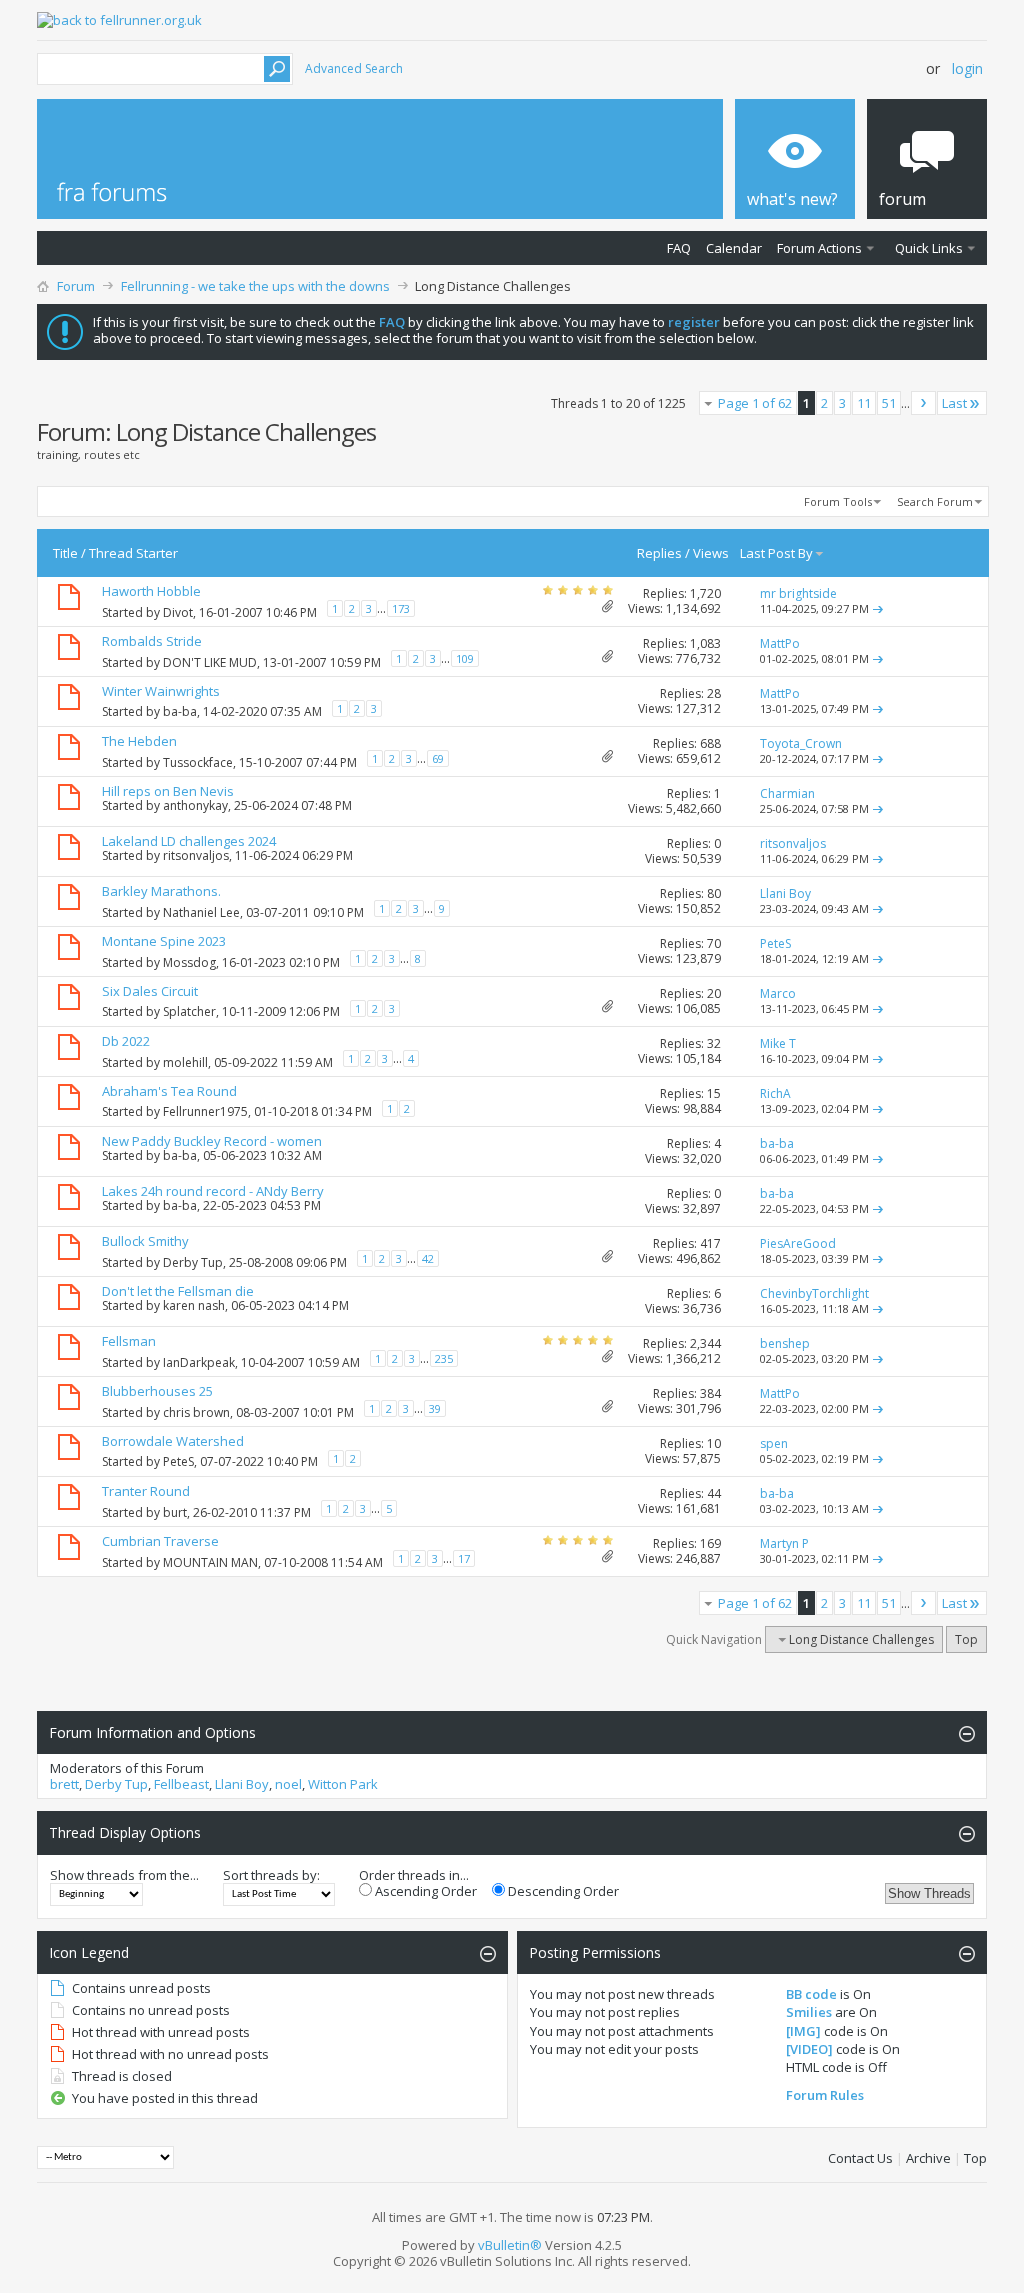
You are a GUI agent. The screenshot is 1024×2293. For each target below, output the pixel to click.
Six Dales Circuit (150, 991)
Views (711, 553)
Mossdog (189, 962)
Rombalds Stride (152, 641)
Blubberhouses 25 (157, 1391)
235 (444, 1358)
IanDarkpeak (199, 1362)
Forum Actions (819, 248)
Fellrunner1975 (205, 1111)
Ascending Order (424, 1891)
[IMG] (803, 2031)
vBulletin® (510, 2245)
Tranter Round (146, 1491)
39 (435, 1408)
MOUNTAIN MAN (210, 1562)
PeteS (178, 1461)
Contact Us (860, 2158)
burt (175, 1512)
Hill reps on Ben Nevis (168, 791)
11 (864, 403)
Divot (178, 612)
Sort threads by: (271, 1875)
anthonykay (195, 805)
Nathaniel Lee (201, 912)
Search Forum (935, 501)
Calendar (734, 248)
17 (464, 1558)
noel (288, 1784)
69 (438, 758)
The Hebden (139, 741)
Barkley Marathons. (161, 891)
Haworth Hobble (151, 591)
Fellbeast (181, 1784)
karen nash (194, 1305)
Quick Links (929, 248)
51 (889, 403)
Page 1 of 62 (755, 403)
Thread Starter (133, 553)
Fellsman (129, 1341)
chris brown (196, 1412)
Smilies (809, 2012)
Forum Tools (838, 501)
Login (967, 68)
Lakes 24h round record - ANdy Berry (213, 1191)
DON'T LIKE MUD (210, 662)
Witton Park (343, 1784)
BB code (811, 1994)
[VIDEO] (809, 2049)
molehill (185, 1062)
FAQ (679, 248)
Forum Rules (825, 2095)
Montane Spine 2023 (164, 941)
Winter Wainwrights (161, 691)
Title (65, 553)
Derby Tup (193, 1262)
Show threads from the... (124, 1875)
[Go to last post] (878, 608)
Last (954, 403)
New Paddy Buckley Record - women (212, 1141)
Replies (659, 553)
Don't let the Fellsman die (178, 1291)
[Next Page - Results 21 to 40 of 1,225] (923, 403)
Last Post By (776, 553)
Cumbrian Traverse (160, 1541)
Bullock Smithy (145, 1241)
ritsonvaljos (196, 855)
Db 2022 (126, 1041)
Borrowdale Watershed (173, 1441)
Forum (76, 286)
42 (428, 1258)
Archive (928, 2158)
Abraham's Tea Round (169, 1091)
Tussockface (198, 762)
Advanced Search (354, 68)
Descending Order (562, 1891)
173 (401, 608)
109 (465, 658)
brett (64, 1784)
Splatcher (189, 1011)
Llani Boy (242, 1784)
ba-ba (180, 711)
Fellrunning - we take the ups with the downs (255, 286)
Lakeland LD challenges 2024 (189, 841)
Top (966, 1639)
